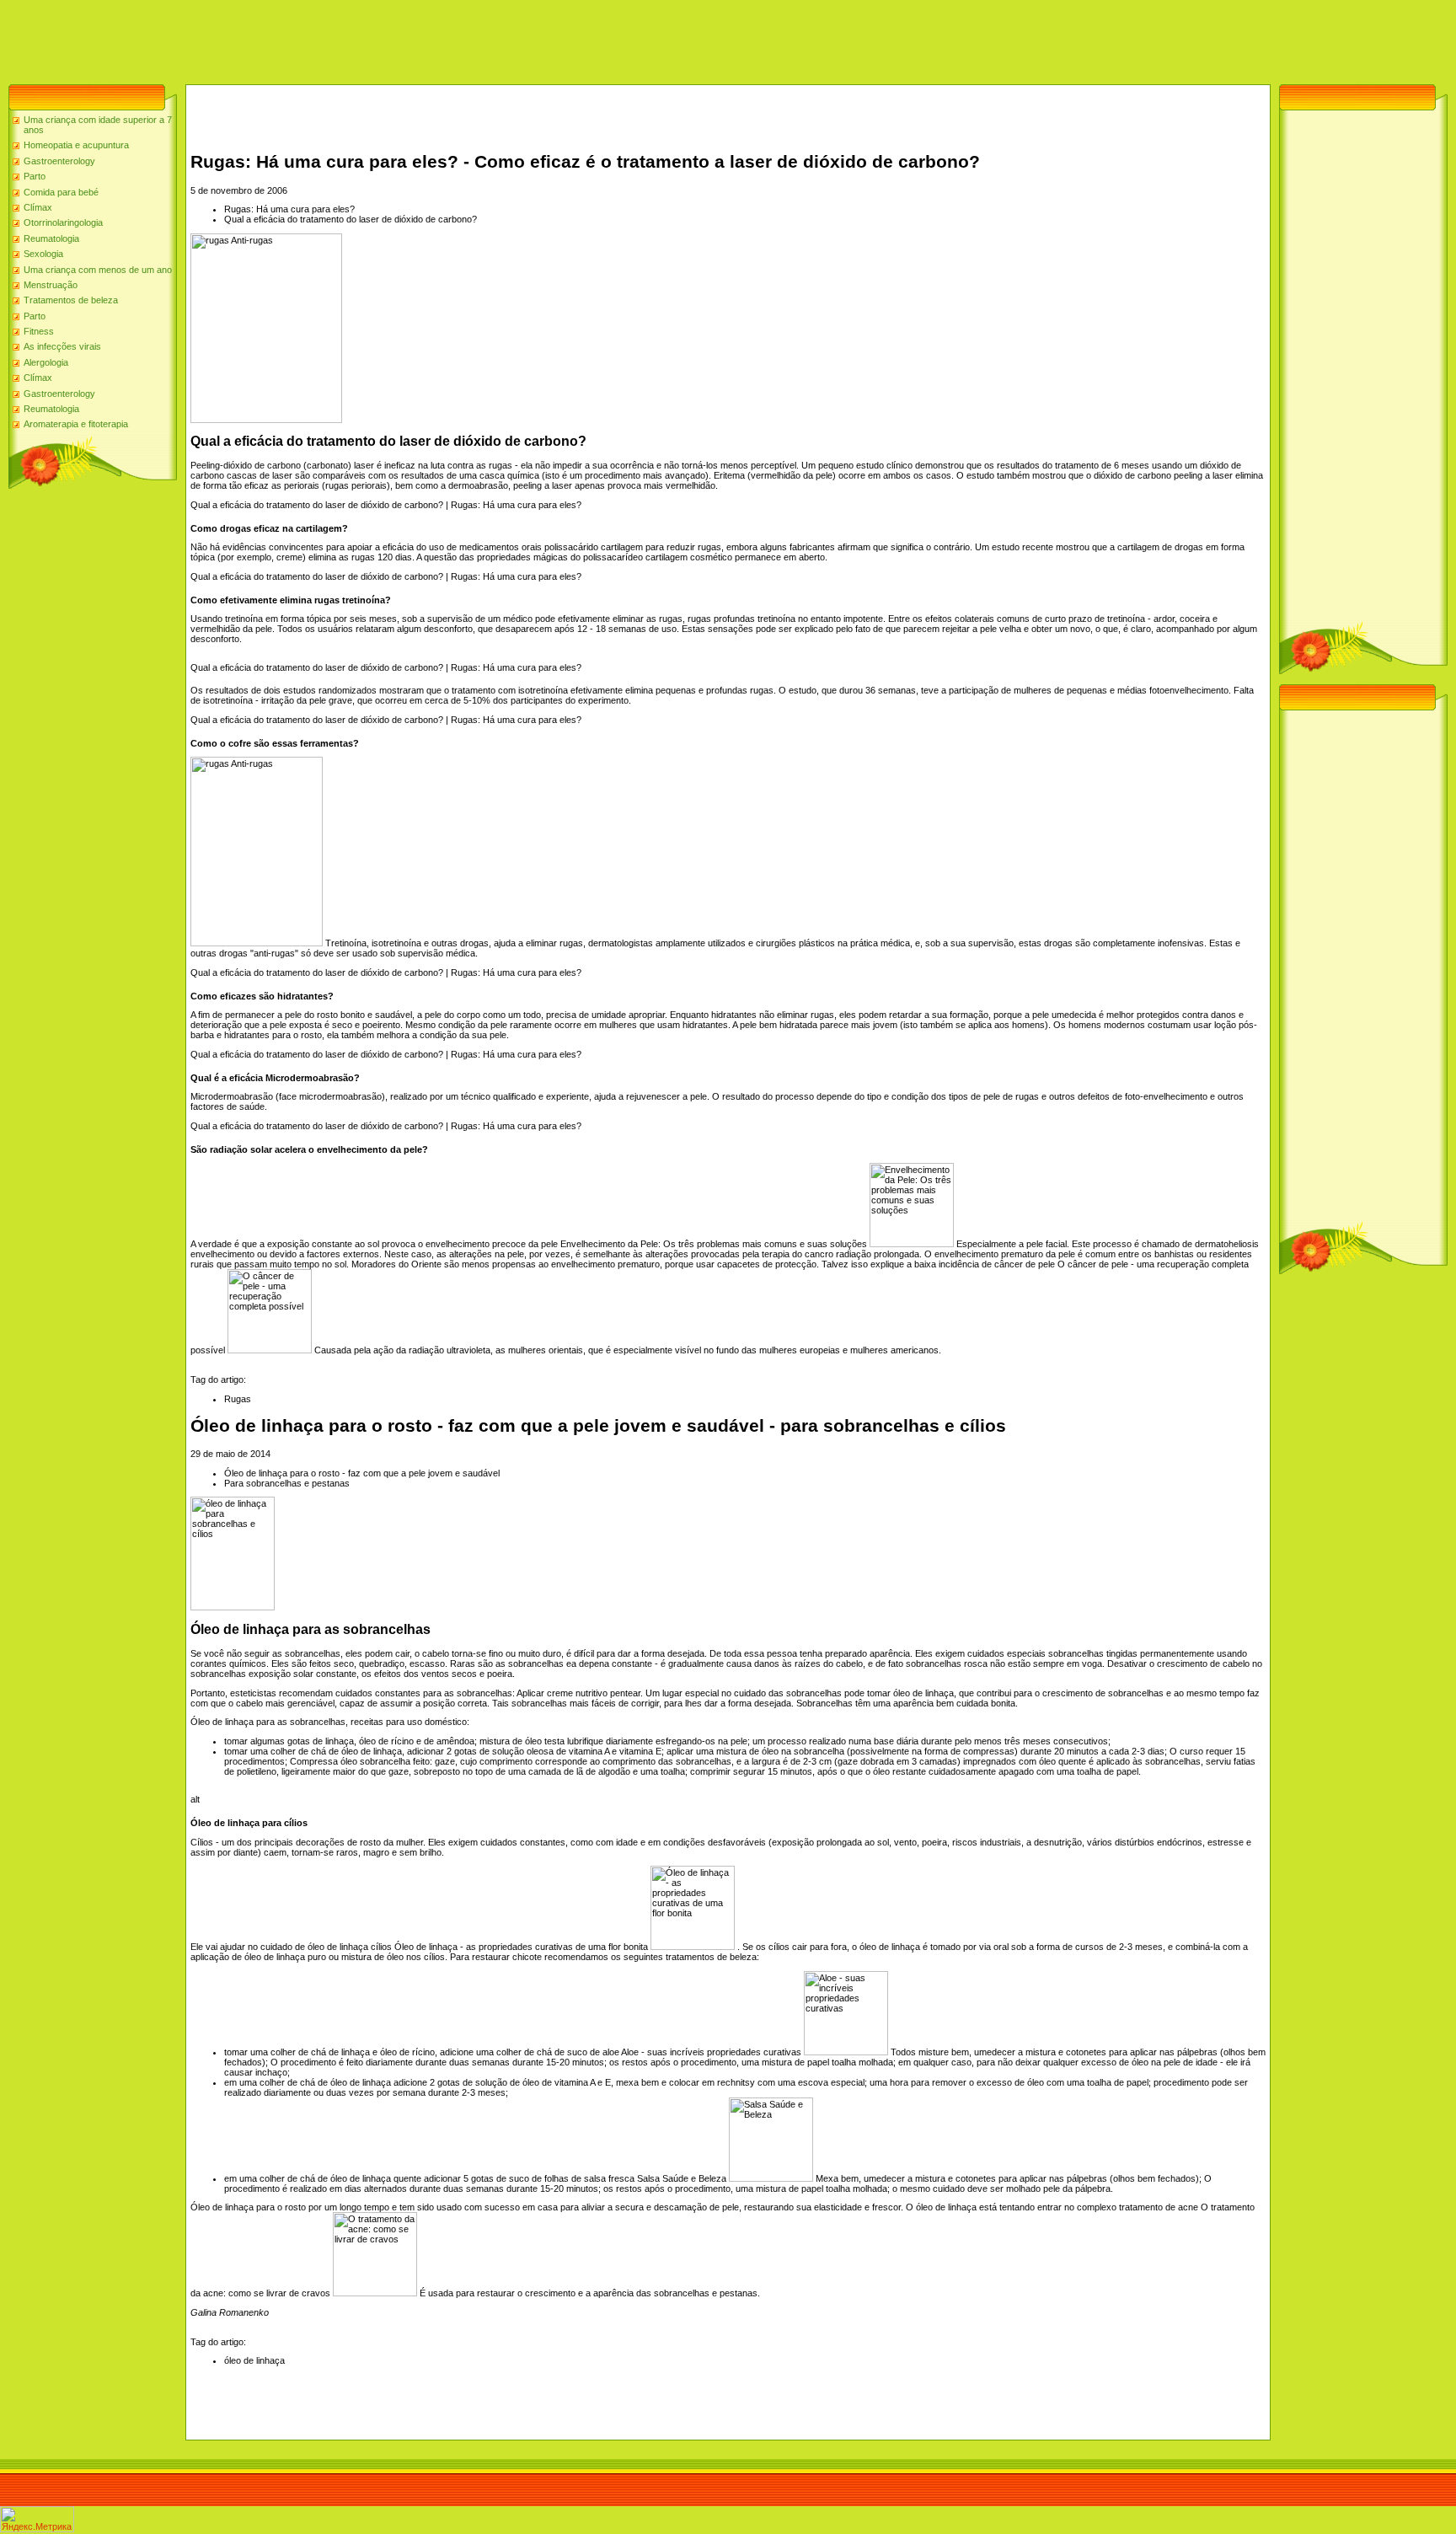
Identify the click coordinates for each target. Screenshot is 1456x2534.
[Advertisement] (307, 38)
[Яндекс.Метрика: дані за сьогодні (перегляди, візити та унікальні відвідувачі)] (37, 2519)
